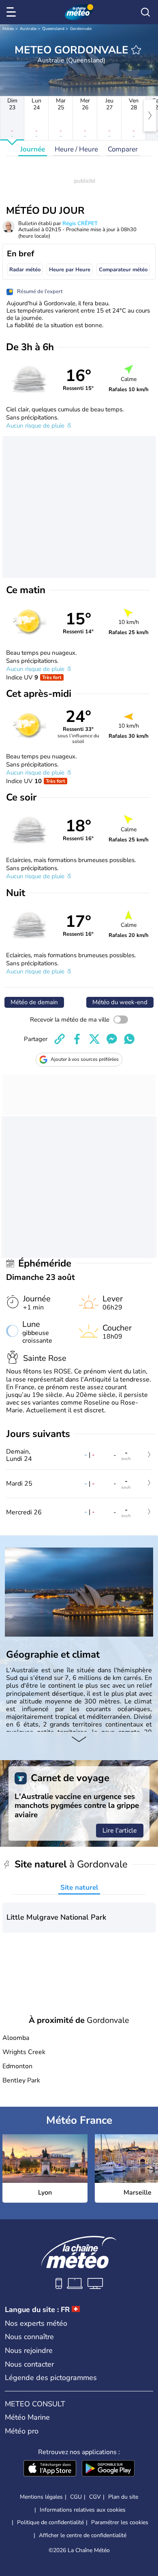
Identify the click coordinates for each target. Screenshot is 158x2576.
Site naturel (79, 1887)
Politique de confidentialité (50, 2522)
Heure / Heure (76, 149)
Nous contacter (29, 2364)
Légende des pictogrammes (51, 2378)
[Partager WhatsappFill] (129, 1039)
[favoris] (136, 50)
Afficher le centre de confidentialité (83, 2536)
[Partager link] (60, 1039)
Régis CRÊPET (80, 224)
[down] (79, 1740)
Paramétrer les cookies (120, 2523)
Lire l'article (120, 1831)
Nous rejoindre (29, 2350)
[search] (145, 12)
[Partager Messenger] (112, 1039)
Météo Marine (27, 2417)
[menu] (13, 12)
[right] (150, 115)
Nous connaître (29, 2337)
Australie (28, 29)
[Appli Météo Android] (108, 2469)
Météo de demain (34, 1002)
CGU (76, 2497)
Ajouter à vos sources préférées (85, 1059)
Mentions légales (41, 2497)
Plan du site (123, 2497)
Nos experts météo (36, 2323)
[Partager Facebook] (77, 1039)
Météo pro (22, 2431)
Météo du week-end (120, 1002)
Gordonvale (81, 29)
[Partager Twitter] (94, 1039)
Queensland (53, 29)
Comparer (123, 149)
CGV (95, 2497)
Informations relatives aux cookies (83, 2510)
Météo (8, 29)
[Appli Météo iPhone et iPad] (50, 2469)
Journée (33, 149)
